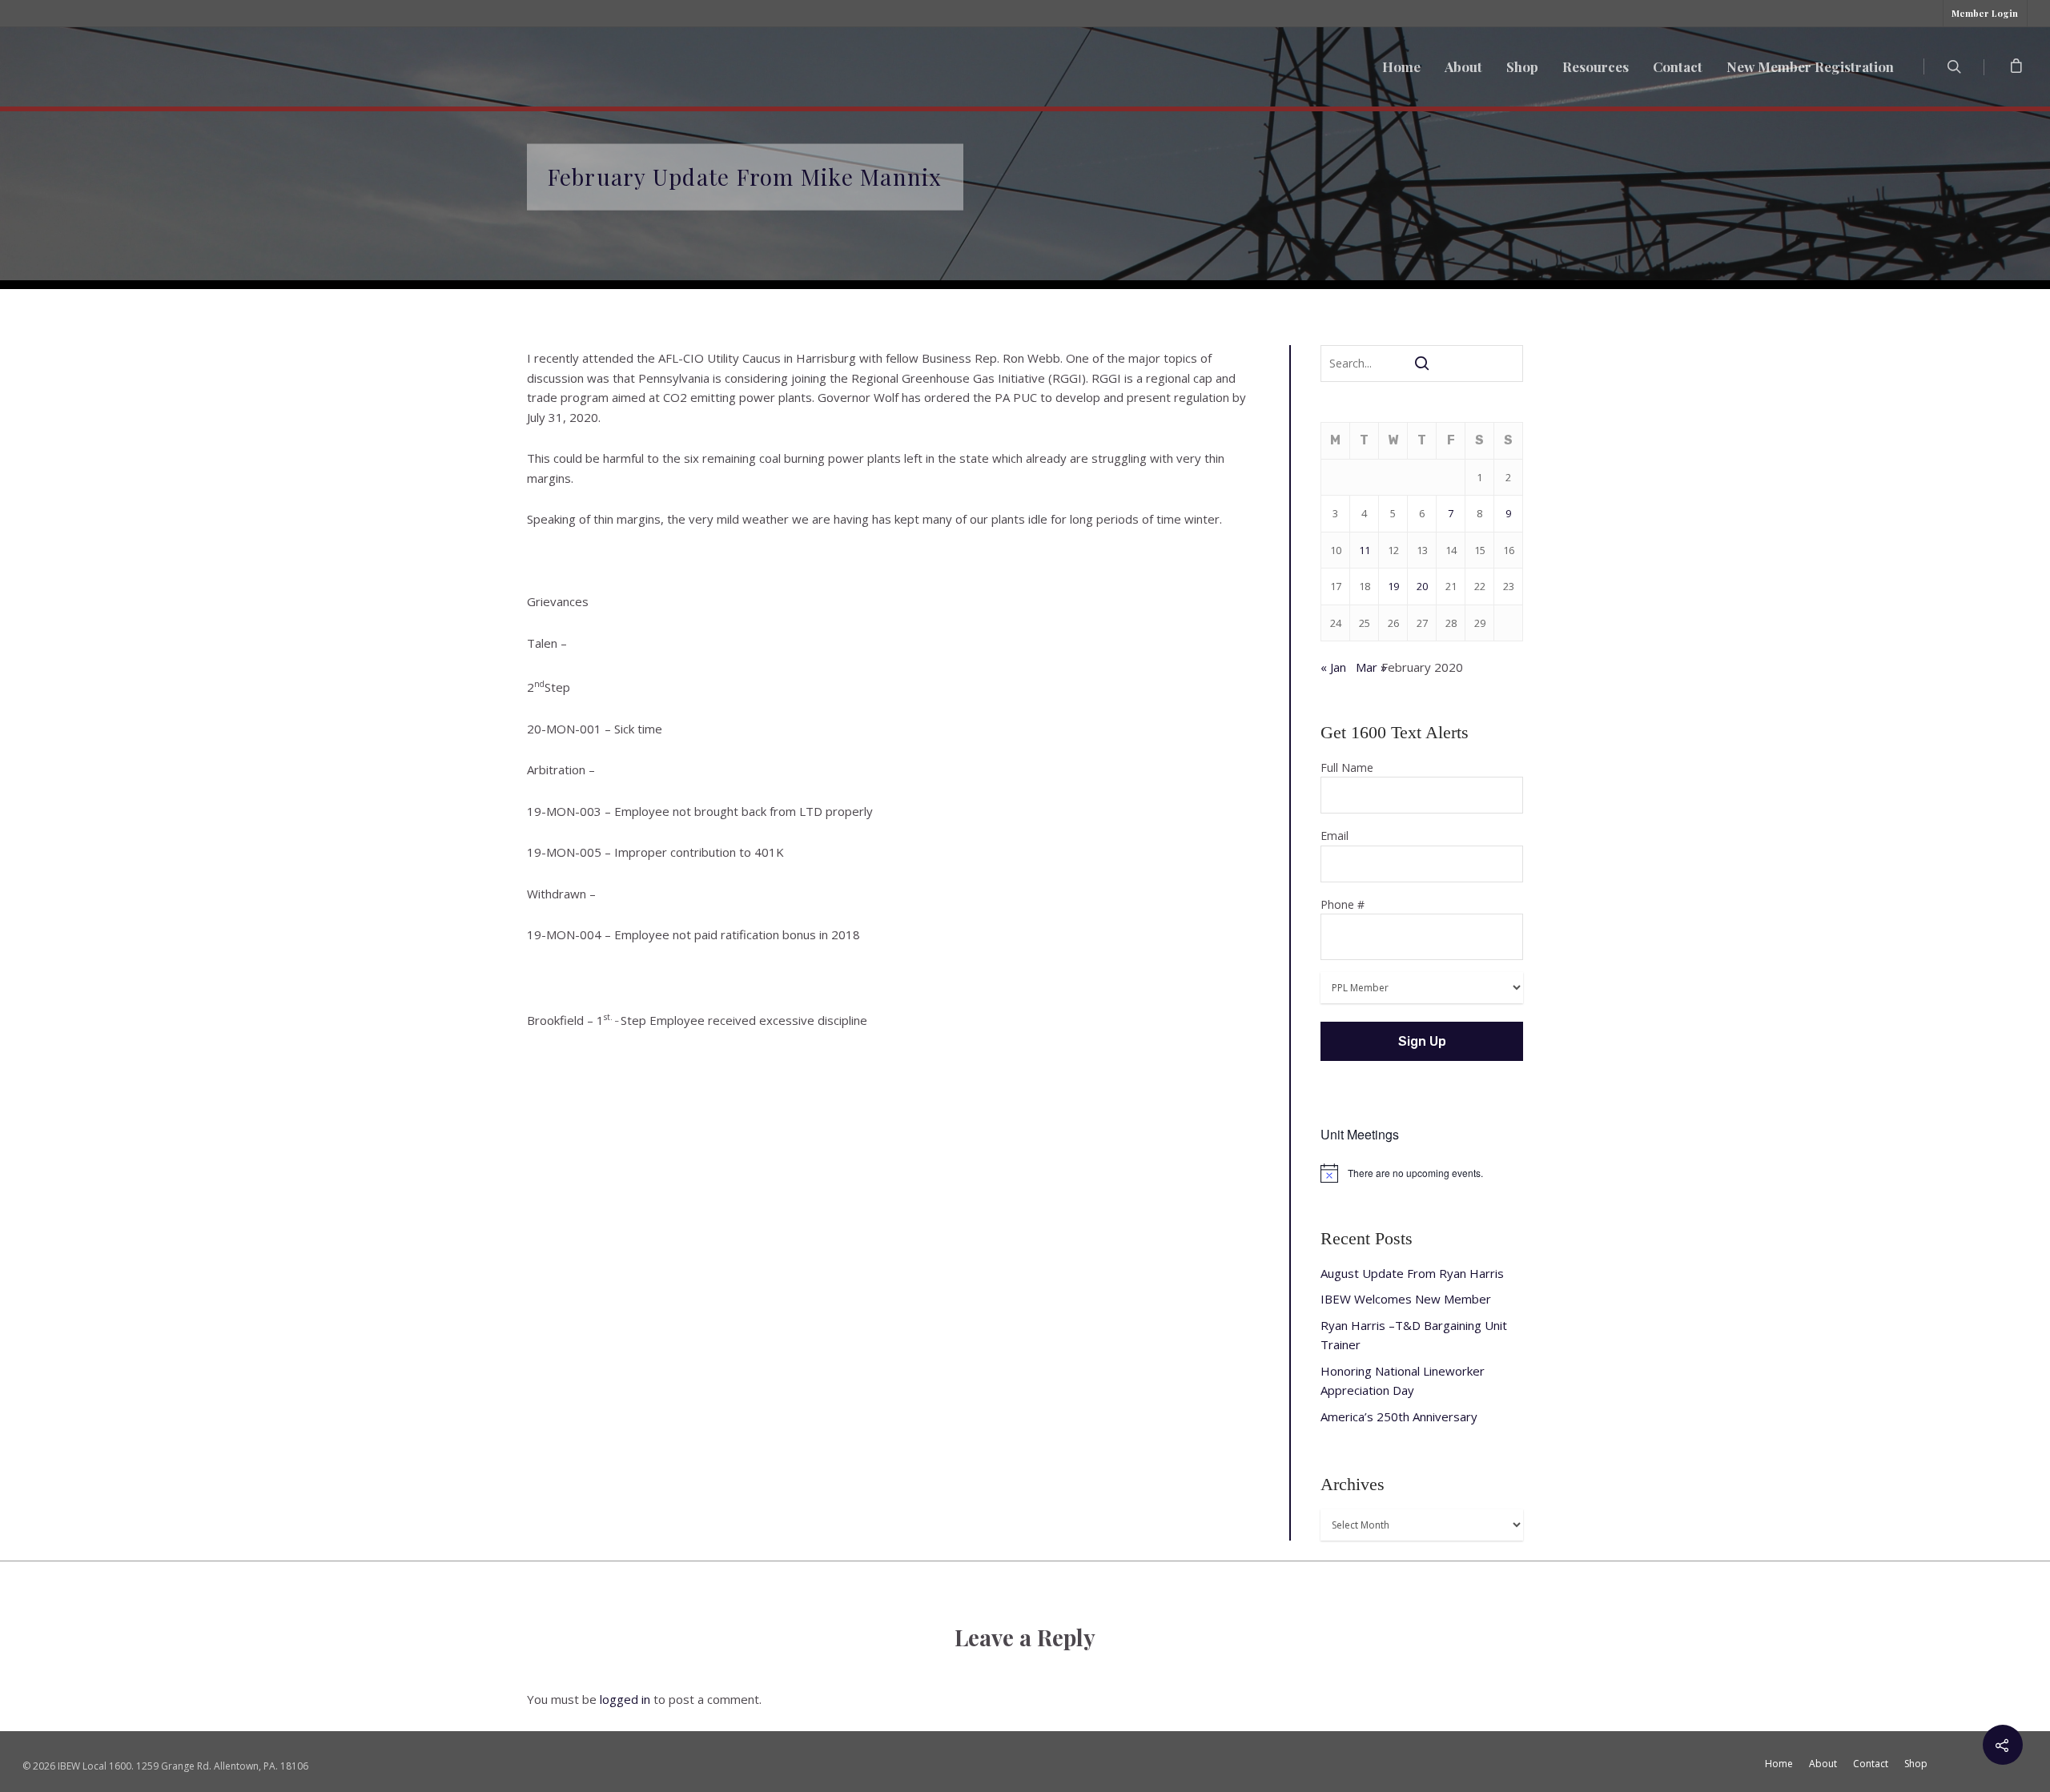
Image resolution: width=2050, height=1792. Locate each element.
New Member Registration (1810, 66)
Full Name (1347, 767)
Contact (1678, 66)
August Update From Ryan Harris (1412, 1273)
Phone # (1343, 904)
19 (1393, 586)
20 (1422, 586)
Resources (1596, 66)
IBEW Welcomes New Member (1406, 1299)
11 (1365, 550)
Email (1335, 836)
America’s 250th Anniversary (1399, 1416)
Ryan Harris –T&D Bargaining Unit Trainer (1414, 1335)
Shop (1522, 66)
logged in (625, 1699)
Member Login (1985, 13)
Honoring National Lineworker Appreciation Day (1403, 1381)
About (1463, 66)
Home (1401, 66)
